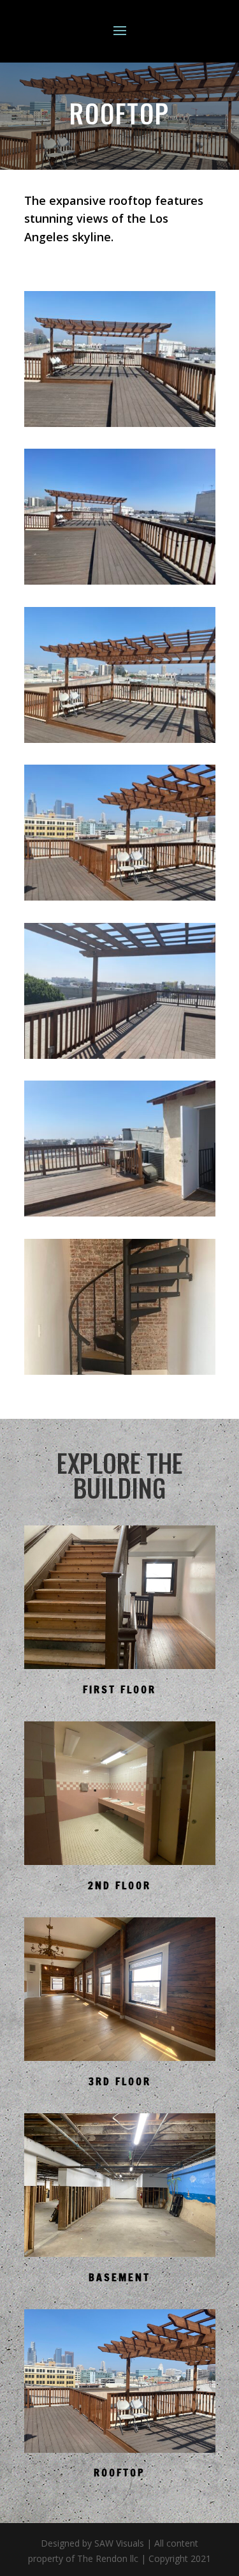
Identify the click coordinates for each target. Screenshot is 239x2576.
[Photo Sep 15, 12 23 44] (120, 581)
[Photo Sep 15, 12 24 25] (120, 1213)
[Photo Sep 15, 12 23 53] (120, 739)
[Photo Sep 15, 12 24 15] (120, 1055)
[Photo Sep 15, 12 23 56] (120, 897)
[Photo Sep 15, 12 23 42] (120, 423)
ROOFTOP (119, 2473)
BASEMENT (119, 2277)
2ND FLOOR (119, 1885)
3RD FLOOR (120, 2081)
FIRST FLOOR (119, 1689)
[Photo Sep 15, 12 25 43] (120, 1371)
